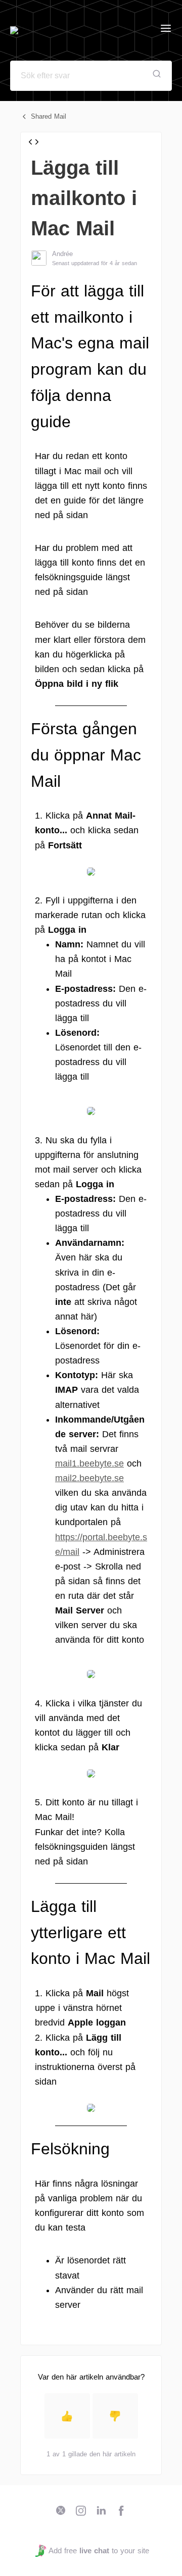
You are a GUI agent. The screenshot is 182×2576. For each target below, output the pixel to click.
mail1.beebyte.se (89, 1463)
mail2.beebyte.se (89, 1478)
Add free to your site (99, 2550)
